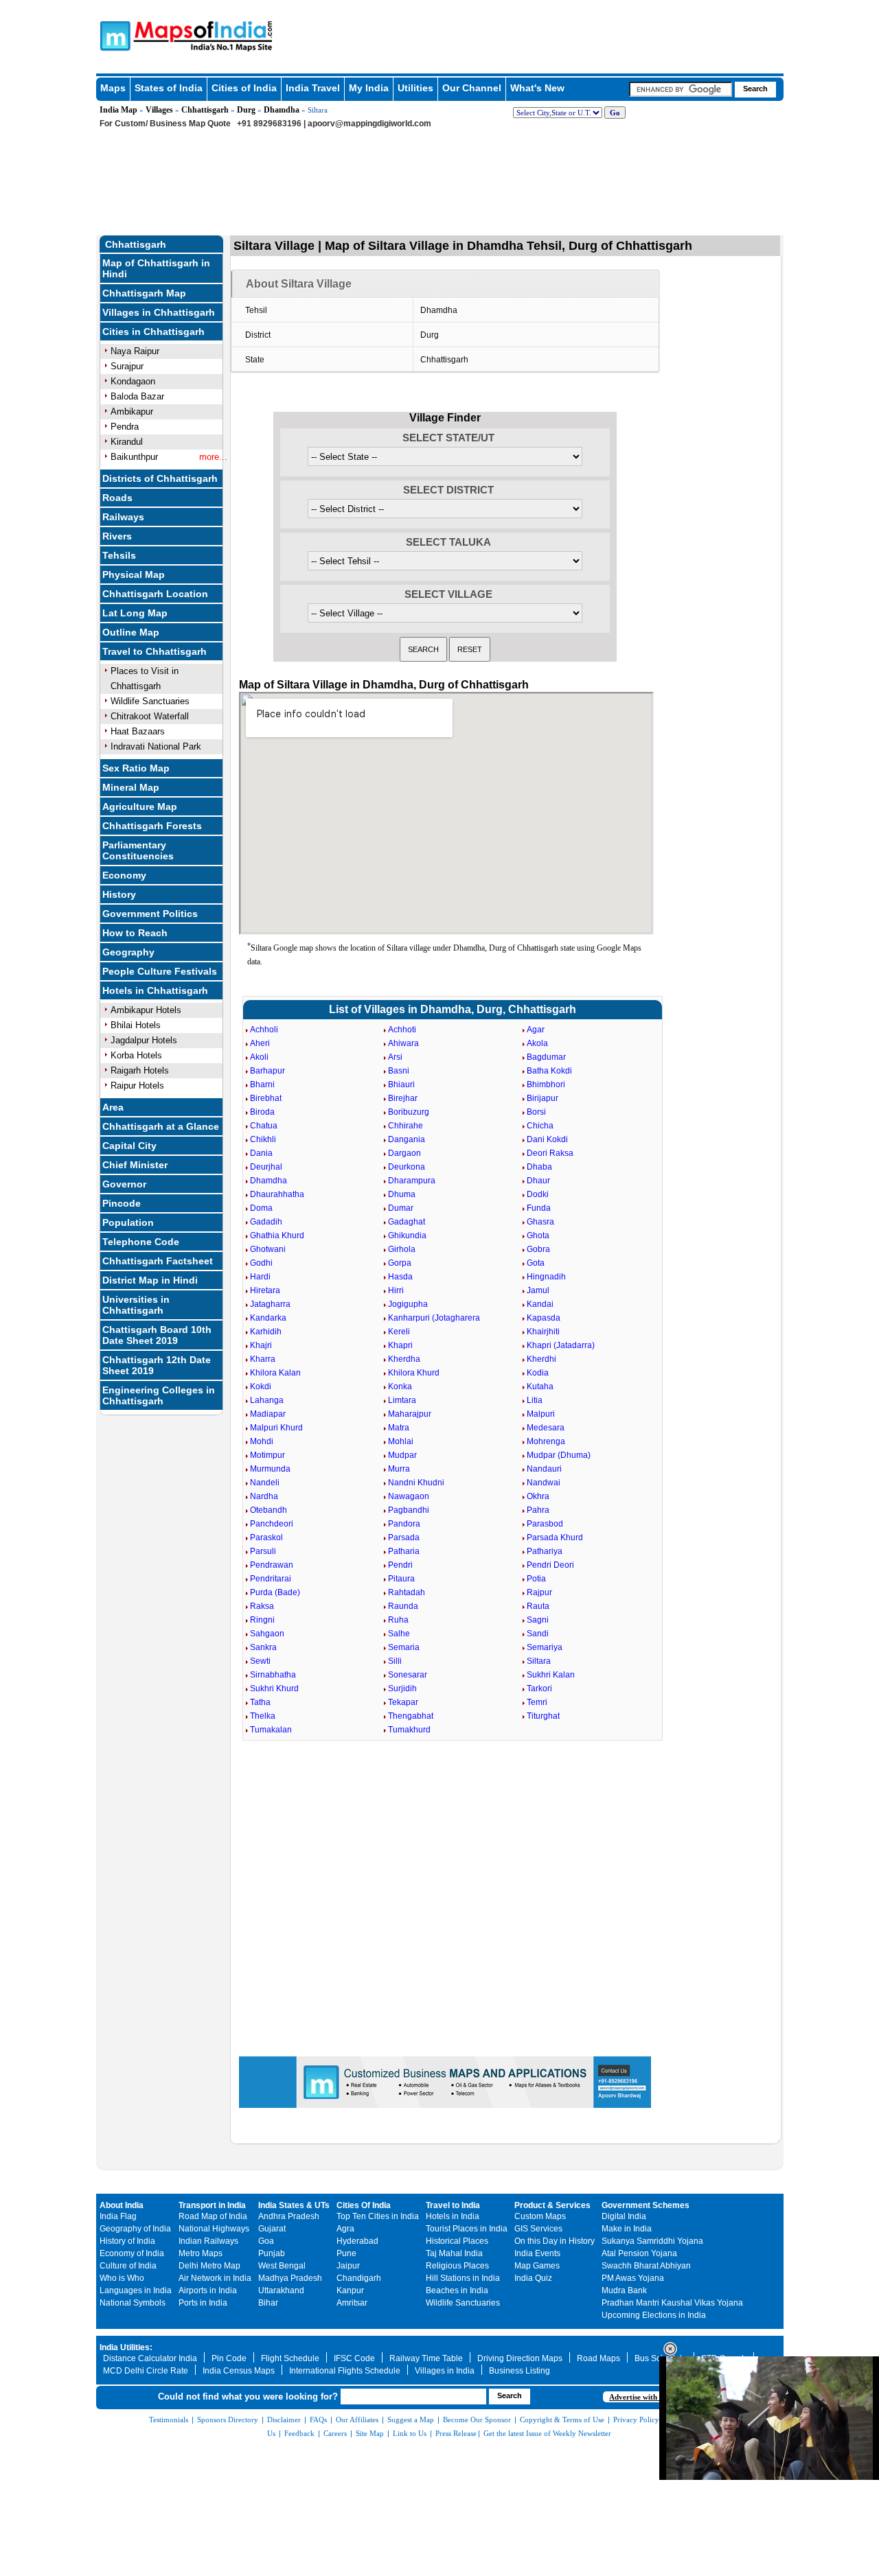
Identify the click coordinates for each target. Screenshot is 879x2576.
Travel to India (453, 2205)
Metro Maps (201, 2253)
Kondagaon (133, 381)
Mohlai (401, 1441)
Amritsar (352, 2303)
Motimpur (267, 1455)
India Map (118, 110)
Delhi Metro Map (209, 2266)
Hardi (260, 1277)
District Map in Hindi (150, 1280)
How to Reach (135, 933)
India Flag (118, 2216)
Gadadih (266, 1222)
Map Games (537, 2266)
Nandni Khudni (416, 1483)
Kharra (263, 1359)
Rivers (117, 536)
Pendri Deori (550, 1565)
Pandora (404, 1524)
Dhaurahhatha (277, 1194)
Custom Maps (540, 2216)
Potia (536, 1579)
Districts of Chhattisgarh (160, 478)
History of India (127, 2241)
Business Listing (520, 2371)
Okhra (538, 1496)
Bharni (262, 1084)
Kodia (538, 1373)
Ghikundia (407, 1235)
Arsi (395, 1057)
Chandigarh (359, 2278)
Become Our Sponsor (477, 2420)
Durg (246, 110)
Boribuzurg (409, 1112)
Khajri (261, 1345)
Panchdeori (272, 1524)
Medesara (546, 1428)
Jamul (538, 1290)
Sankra (263, 1647)
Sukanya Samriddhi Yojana (652, 2241)
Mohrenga (546, 1441)
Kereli (399, 1332)
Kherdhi (541, 1359)
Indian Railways (208, 2241)
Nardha (264, 1496)
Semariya (545, 1647)
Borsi (536, 1112)
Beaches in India (457, 2290)
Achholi (264, 1030)
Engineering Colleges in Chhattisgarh (159, 1395)
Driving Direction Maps (520, 2358)
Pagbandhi (409, 1510)
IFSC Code (354, 2358)
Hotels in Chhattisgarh (155, 990)
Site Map (370, 2433)
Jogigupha (408, 1304)
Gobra (538, 1249)
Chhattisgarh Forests (152, 826)
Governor (124, 1184)
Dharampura (412, 1181)
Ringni (262, 1620)
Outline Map (131, 632)
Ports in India (203, 2303)
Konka (400, 1386)
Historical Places (457, 2241)
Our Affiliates (357, 2420)
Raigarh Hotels (140, 1070)
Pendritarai (271, 1579)
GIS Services (538, 2229)
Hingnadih (546, 1277)
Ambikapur (132, 411)
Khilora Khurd (414, 1373)
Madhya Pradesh (290, 2278)
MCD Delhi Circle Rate (146, 2371)
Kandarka (268, 1318)
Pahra (538, 1510)
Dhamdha (282, 110)
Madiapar (268, 1414)
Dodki (538, 1194)
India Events (537, 2253)
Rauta (538, 1606)
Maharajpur (410, 1414)
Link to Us (410, 2433)
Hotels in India (453, 2216)
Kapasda (544, 1318)
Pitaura (401, 1579)
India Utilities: (126, 2347)
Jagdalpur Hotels (144, 1040)
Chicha (540, 1126)
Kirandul (127, 442)
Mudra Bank (624, 2290)
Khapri (400, 1345)
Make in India (627, 2229)
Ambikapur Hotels (146, 1010)
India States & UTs (294, 2205)
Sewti (260, 1661)
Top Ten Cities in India (378, 2216)
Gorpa (400, 1263)
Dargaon (404, 1153)
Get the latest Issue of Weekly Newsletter (547, 2433)
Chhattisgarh (205, 110)
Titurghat (543, 1716)
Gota (536, 1263)
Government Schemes (646, 2205)
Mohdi (262, 1441)
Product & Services (552, 2205)
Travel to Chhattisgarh (155, 651)
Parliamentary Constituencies (138, 850)
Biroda (262, 1112)
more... (213, 457)
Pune (346, 2253)
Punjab (272, 2253)
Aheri (260, 1043)
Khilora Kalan (275, 1373)
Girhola (402, 1249)
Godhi (261, 1263)
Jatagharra (270, 1304)
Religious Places (457, 2266)
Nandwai (544, 1483)
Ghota (538, 1235)
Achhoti (402, 1030)
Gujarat (272, 2229)
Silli (395, 1661)
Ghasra (540, 1222)
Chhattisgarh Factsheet (158, 1261)
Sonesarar (408, 1675)
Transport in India (212, 2205)
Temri (537, 1702)
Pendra (125, 427)
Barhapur (267, 1071)
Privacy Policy (636, 2420)
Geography (128, 952)
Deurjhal (266, 1167)
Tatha (260, 1702)
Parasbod (545, 1524)
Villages (159, 110)
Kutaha (540, 1386)
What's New (537, 88)
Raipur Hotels (137, 1086)
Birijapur (543, 1098)
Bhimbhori (546, 1084)
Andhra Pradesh (289, 2216)
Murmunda (270, 1469)
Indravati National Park (156, 746)
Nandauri (544, 1469)
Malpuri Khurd (276, 1428)
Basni (399, 1071)
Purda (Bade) (275, 1592)
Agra (345, 2229)
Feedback (299, 2433)
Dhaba (539, 1167)
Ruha (398, 1620)
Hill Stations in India (463, 2278)
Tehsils (119, 555)
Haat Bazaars (138, 731)
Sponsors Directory (228, 2420)
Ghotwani (268, 1249)
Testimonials (169, 2420)
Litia (535, 1400)
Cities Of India (364, 2205)
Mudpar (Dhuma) (559, 1455)
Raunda (403, 1606)
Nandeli (265, 1483)
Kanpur (350, 2290)
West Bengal (282, 2266)
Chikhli (263, 1139)
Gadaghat (407, 1222)
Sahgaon (267, 1634)
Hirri (396, 1290)
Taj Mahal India (454, 2253)
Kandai (540, 1304)
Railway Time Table (426, 2358)
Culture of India (128, 2266)
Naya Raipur (135, 351)
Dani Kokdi (547, 1139)
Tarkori (539, 1689)
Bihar (268, 2303)
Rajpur (539, 1592)
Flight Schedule (290, 2358)
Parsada (404, 1538)
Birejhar (403, 1098)
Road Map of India (213, 2216)
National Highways (214, 2229)
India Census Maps (239, 2371)
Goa (266, 2241)
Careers (335, 2433)
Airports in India (208, 2290)
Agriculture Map (140, 807)
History (119, 894)
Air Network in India (215, 2278)
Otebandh (269, 1510)
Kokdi (261, 1386)
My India (369, 88)
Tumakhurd (409, 1730)
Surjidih (402, 1689)
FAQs (318, 2420)
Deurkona (407, 1167)
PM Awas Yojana (633, 2278)
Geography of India (135, 2229)
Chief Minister (135, 1165)
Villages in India (445, 2371)
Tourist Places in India (467, 2229)
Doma (261, 1208)
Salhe (399, 1634)
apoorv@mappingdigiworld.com (369, 124)
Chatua (264, 1126)
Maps (113, 88)
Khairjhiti (543, 1332)
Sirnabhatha (273, 1675)
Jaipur (348, 2266)
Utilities (415, 88)
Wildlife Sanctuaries (150, 701)
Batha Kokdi (549, 1071)
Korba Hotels (136, 1055)
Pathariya (545, 1551)
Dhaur (538, 1181)
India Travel (313, 88)
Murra (399, 1469)
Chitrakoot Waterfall (150, 716)
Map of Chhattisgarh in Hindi (156, 268)
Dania (261, 1153)
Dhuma (402, 1194)
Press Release (456, 2433)
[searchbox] (681, 89)
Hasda (400, 1277)
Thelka (263, 1716)
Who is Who (122, 2278)
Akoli (259, 1057)
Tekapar (403, 1702)
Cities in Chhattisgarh (153, 332)
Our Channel (472, 88)
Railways (123, 517)
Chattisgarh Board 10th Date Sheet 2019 (157, 1335)
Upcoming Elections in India (654, 2315)
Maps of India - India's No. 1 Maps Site (113, 35)
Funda (539, 1208)
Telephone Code (141, 1242)
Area (113, 1107)
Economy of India (132, 2253)
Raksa (262, 1606)
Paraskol (266, 1538)
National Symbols (133, 2303)
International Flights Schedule (345, 2371)
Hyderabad (357, 2241)
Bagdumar (546, 1057)
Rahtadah (407, 1592)
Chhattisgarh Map (144, 293)
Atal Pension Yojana (639, 2253)
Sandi (538, 1634)
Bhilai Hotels (136, 1025)
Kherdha (404, 1359)
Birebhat (266, 1098)
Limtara (402, 1400)
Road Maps (598, 2358)
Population (128, 1222)
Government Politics (150, 914)
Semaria (404, 1647)
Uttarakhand (281, 2290)
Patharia (404, 1551)
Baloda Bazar (137, 396)
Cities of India (244, 88)
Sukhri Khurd (274, 1689)
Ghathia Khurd (277, 1235)
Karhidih (266, 1332)
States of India (169, 88)
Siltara (539, 1661)
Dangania (407, 1139)
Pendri (400, 1565)
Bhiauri (401, 1084)
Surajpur (127, 366)
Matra (399, 1428)
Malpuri (541, 1414)
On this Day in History (555, 2241)
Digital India (624, 2216)
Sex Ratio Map (136, 768)
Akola (537, 1043)
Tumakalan (271, 1730)
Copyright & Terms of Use (562, 2420)
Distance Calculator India (150, 2358)
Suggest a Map (411, 2420)
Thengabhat (411, 1716)
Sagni (538, 1620)
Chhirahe (406, 1126)
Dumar (401, 1208)
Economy (124, 875)
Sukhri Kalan (551, 1675)
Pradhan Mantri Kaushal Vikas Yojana (672, 2303)
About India (122, 2205)
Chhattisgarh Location (155, 594)
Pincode (122, 1203)
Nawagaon (409, 1496)
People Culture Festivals (160, 971)
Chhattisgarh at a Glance (161, 1126)
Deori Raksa (550, 1153)
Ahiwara (403, 1043)
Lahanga (267, 1400)
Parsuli (263, 1551)
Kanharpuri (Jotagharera (434, 1318)
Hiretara (265, 1290)
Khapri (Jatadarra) (561, 1345)
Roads (117, 498)
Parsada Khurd (555, 1538)
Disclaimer (284, 2420)
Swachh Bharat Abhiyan (646, 2266)
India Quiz (533, 2278)
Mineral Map (131, 787)
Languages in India (136, 2290)
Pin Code (229, 2358)
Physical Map (134, 575)
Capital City (129, 1146)
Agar (536, 1030)
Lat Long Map (135, 613)
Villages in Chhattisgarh (159, 312)
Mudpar (402, 1455)
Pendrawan (272, 1565)
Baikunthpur (134, 457)
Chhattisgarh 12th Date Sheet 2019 (157, 1365)
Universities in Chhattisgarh (136, 1305)
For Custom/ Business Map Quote (165, 124)
